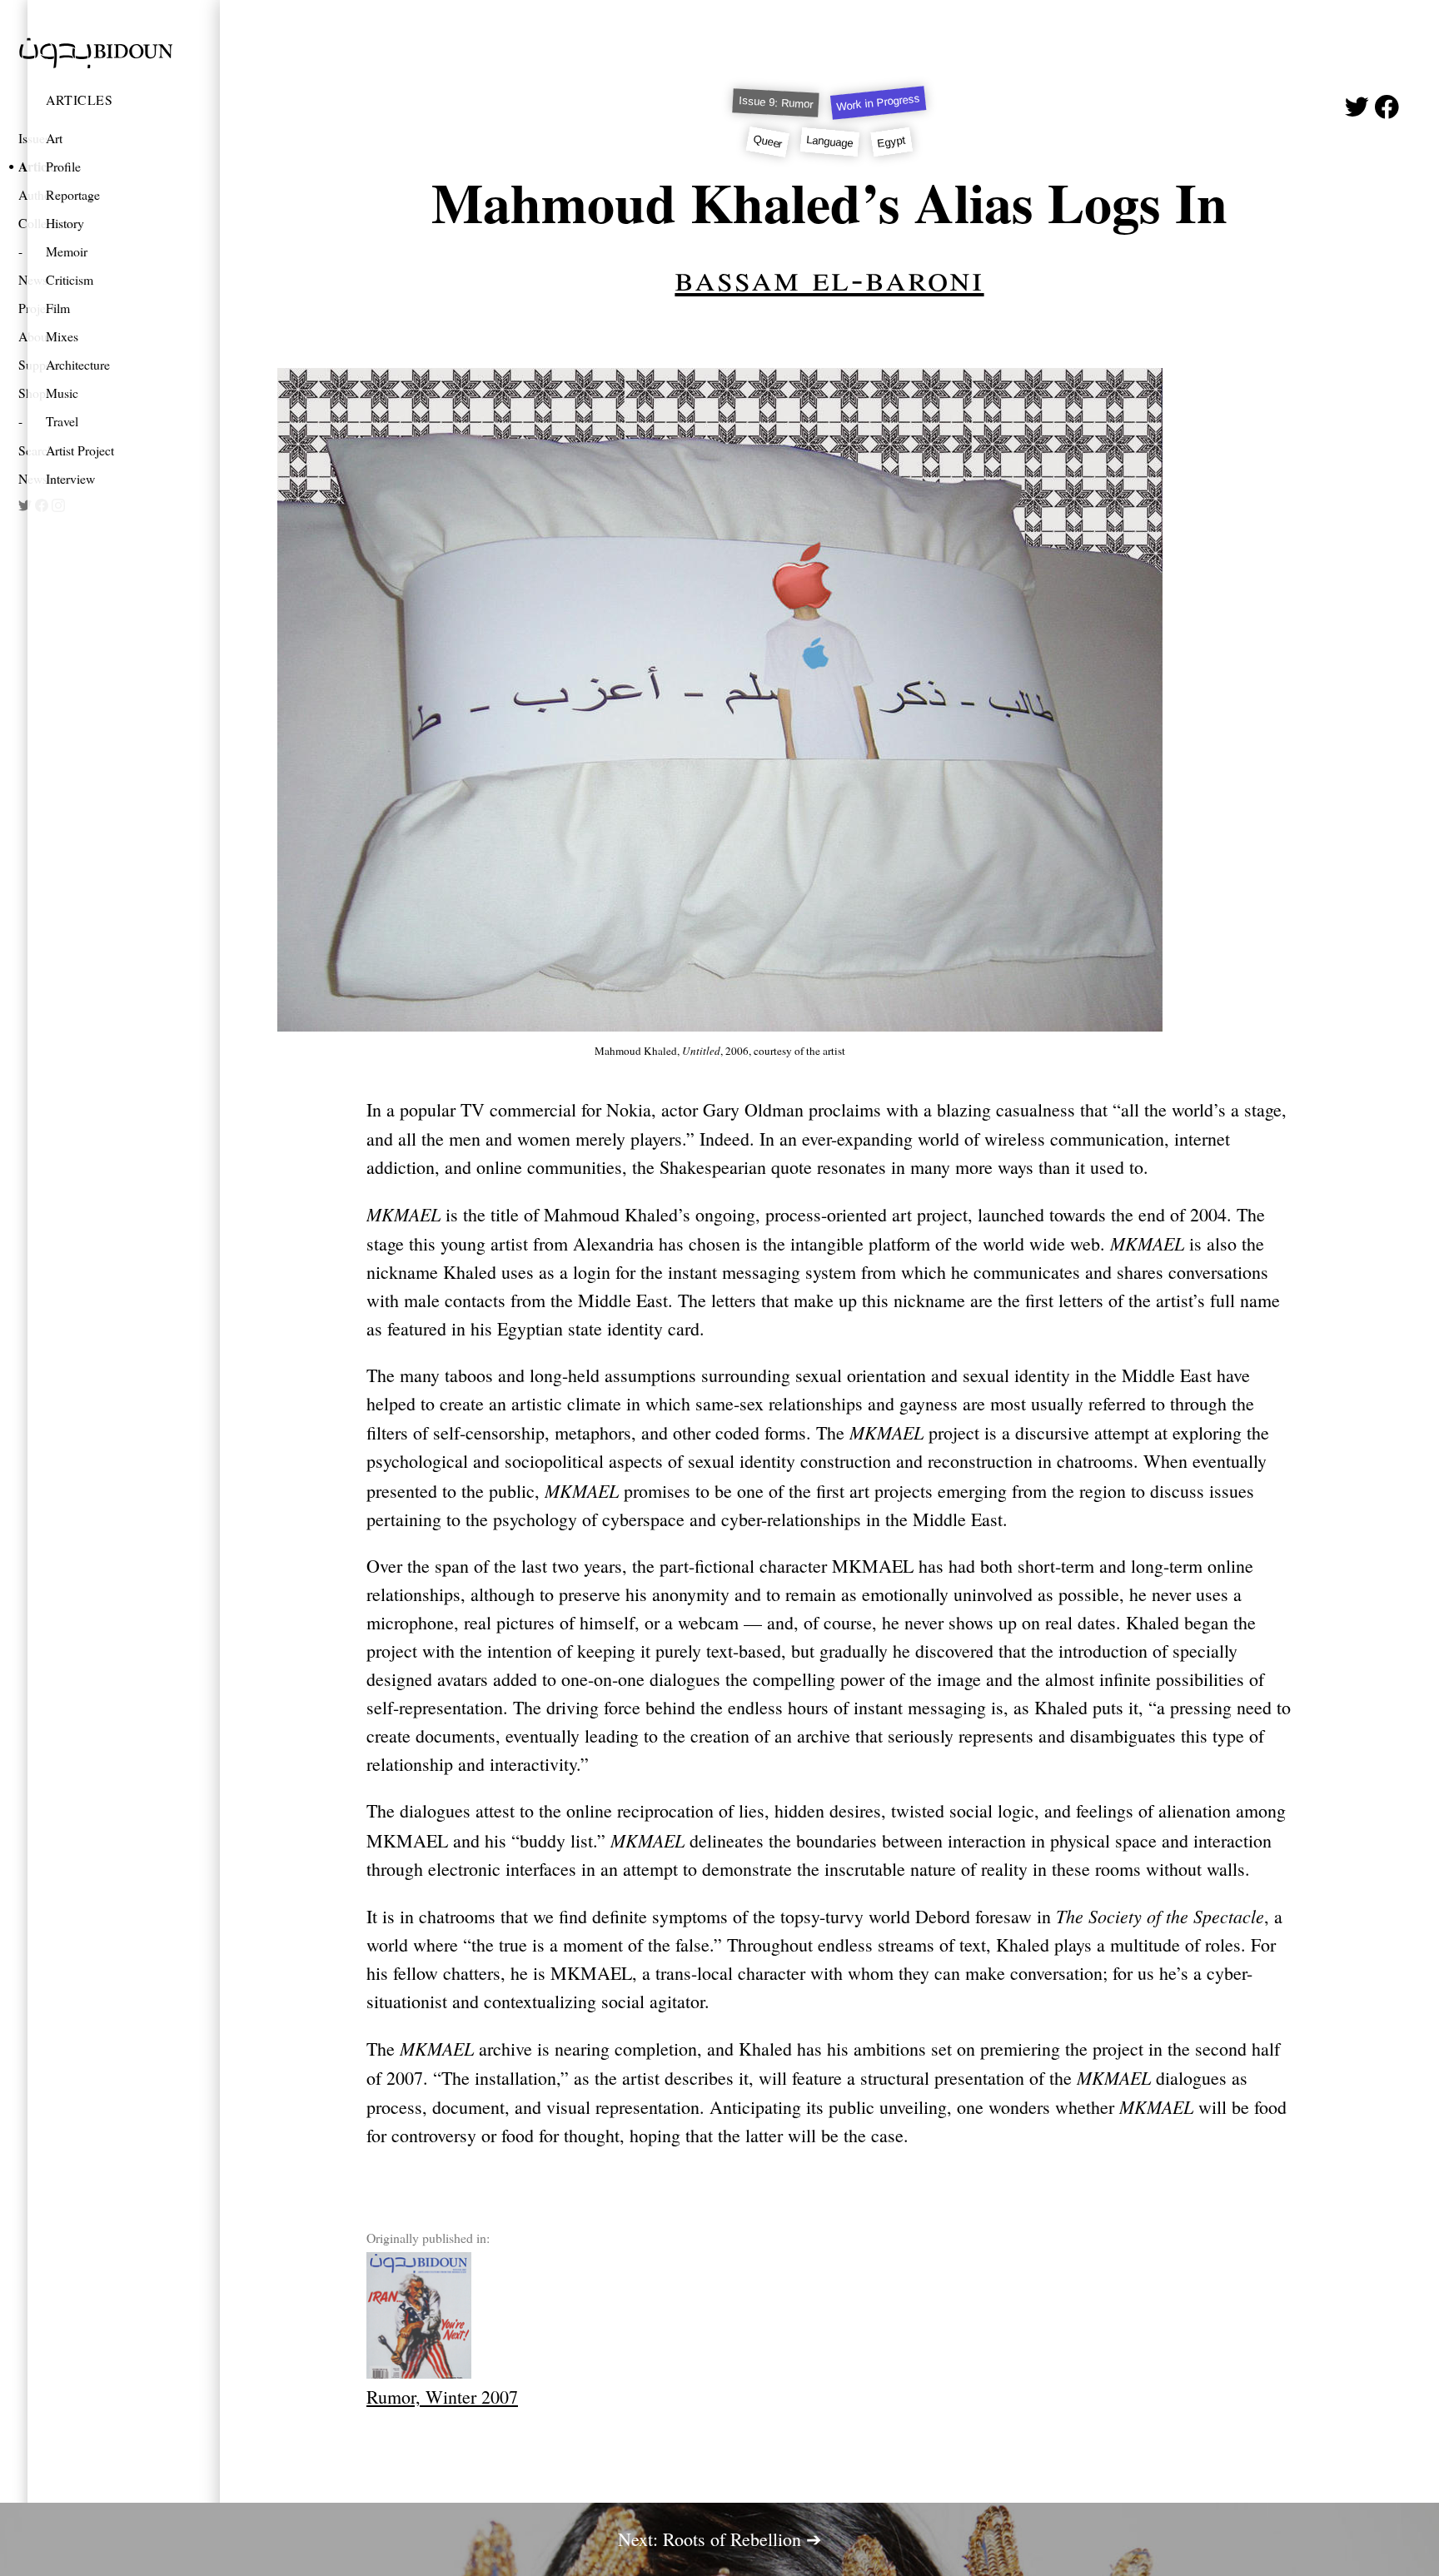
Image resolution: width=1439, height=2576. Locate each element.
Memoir (67, 251)
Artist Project (80, 450)
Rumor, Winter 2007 (442, 2397)
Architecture (78, 364)
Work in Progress (879, 103)
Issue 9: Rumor (776, 103)
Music (62, 393)
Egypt (892, 142)
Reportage (73, 194)
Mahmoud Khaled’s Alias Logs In (829, 202)
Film (58, 308)
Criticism (70, 279)
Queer (767, 142)
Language (830, 142)
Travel (62, 421)
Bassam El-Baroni (829, 276)
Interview (70, 478)
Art (54, 138)
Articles (79, 99)
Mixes (62, 336)
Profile (63, 166)
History (65, 223)
